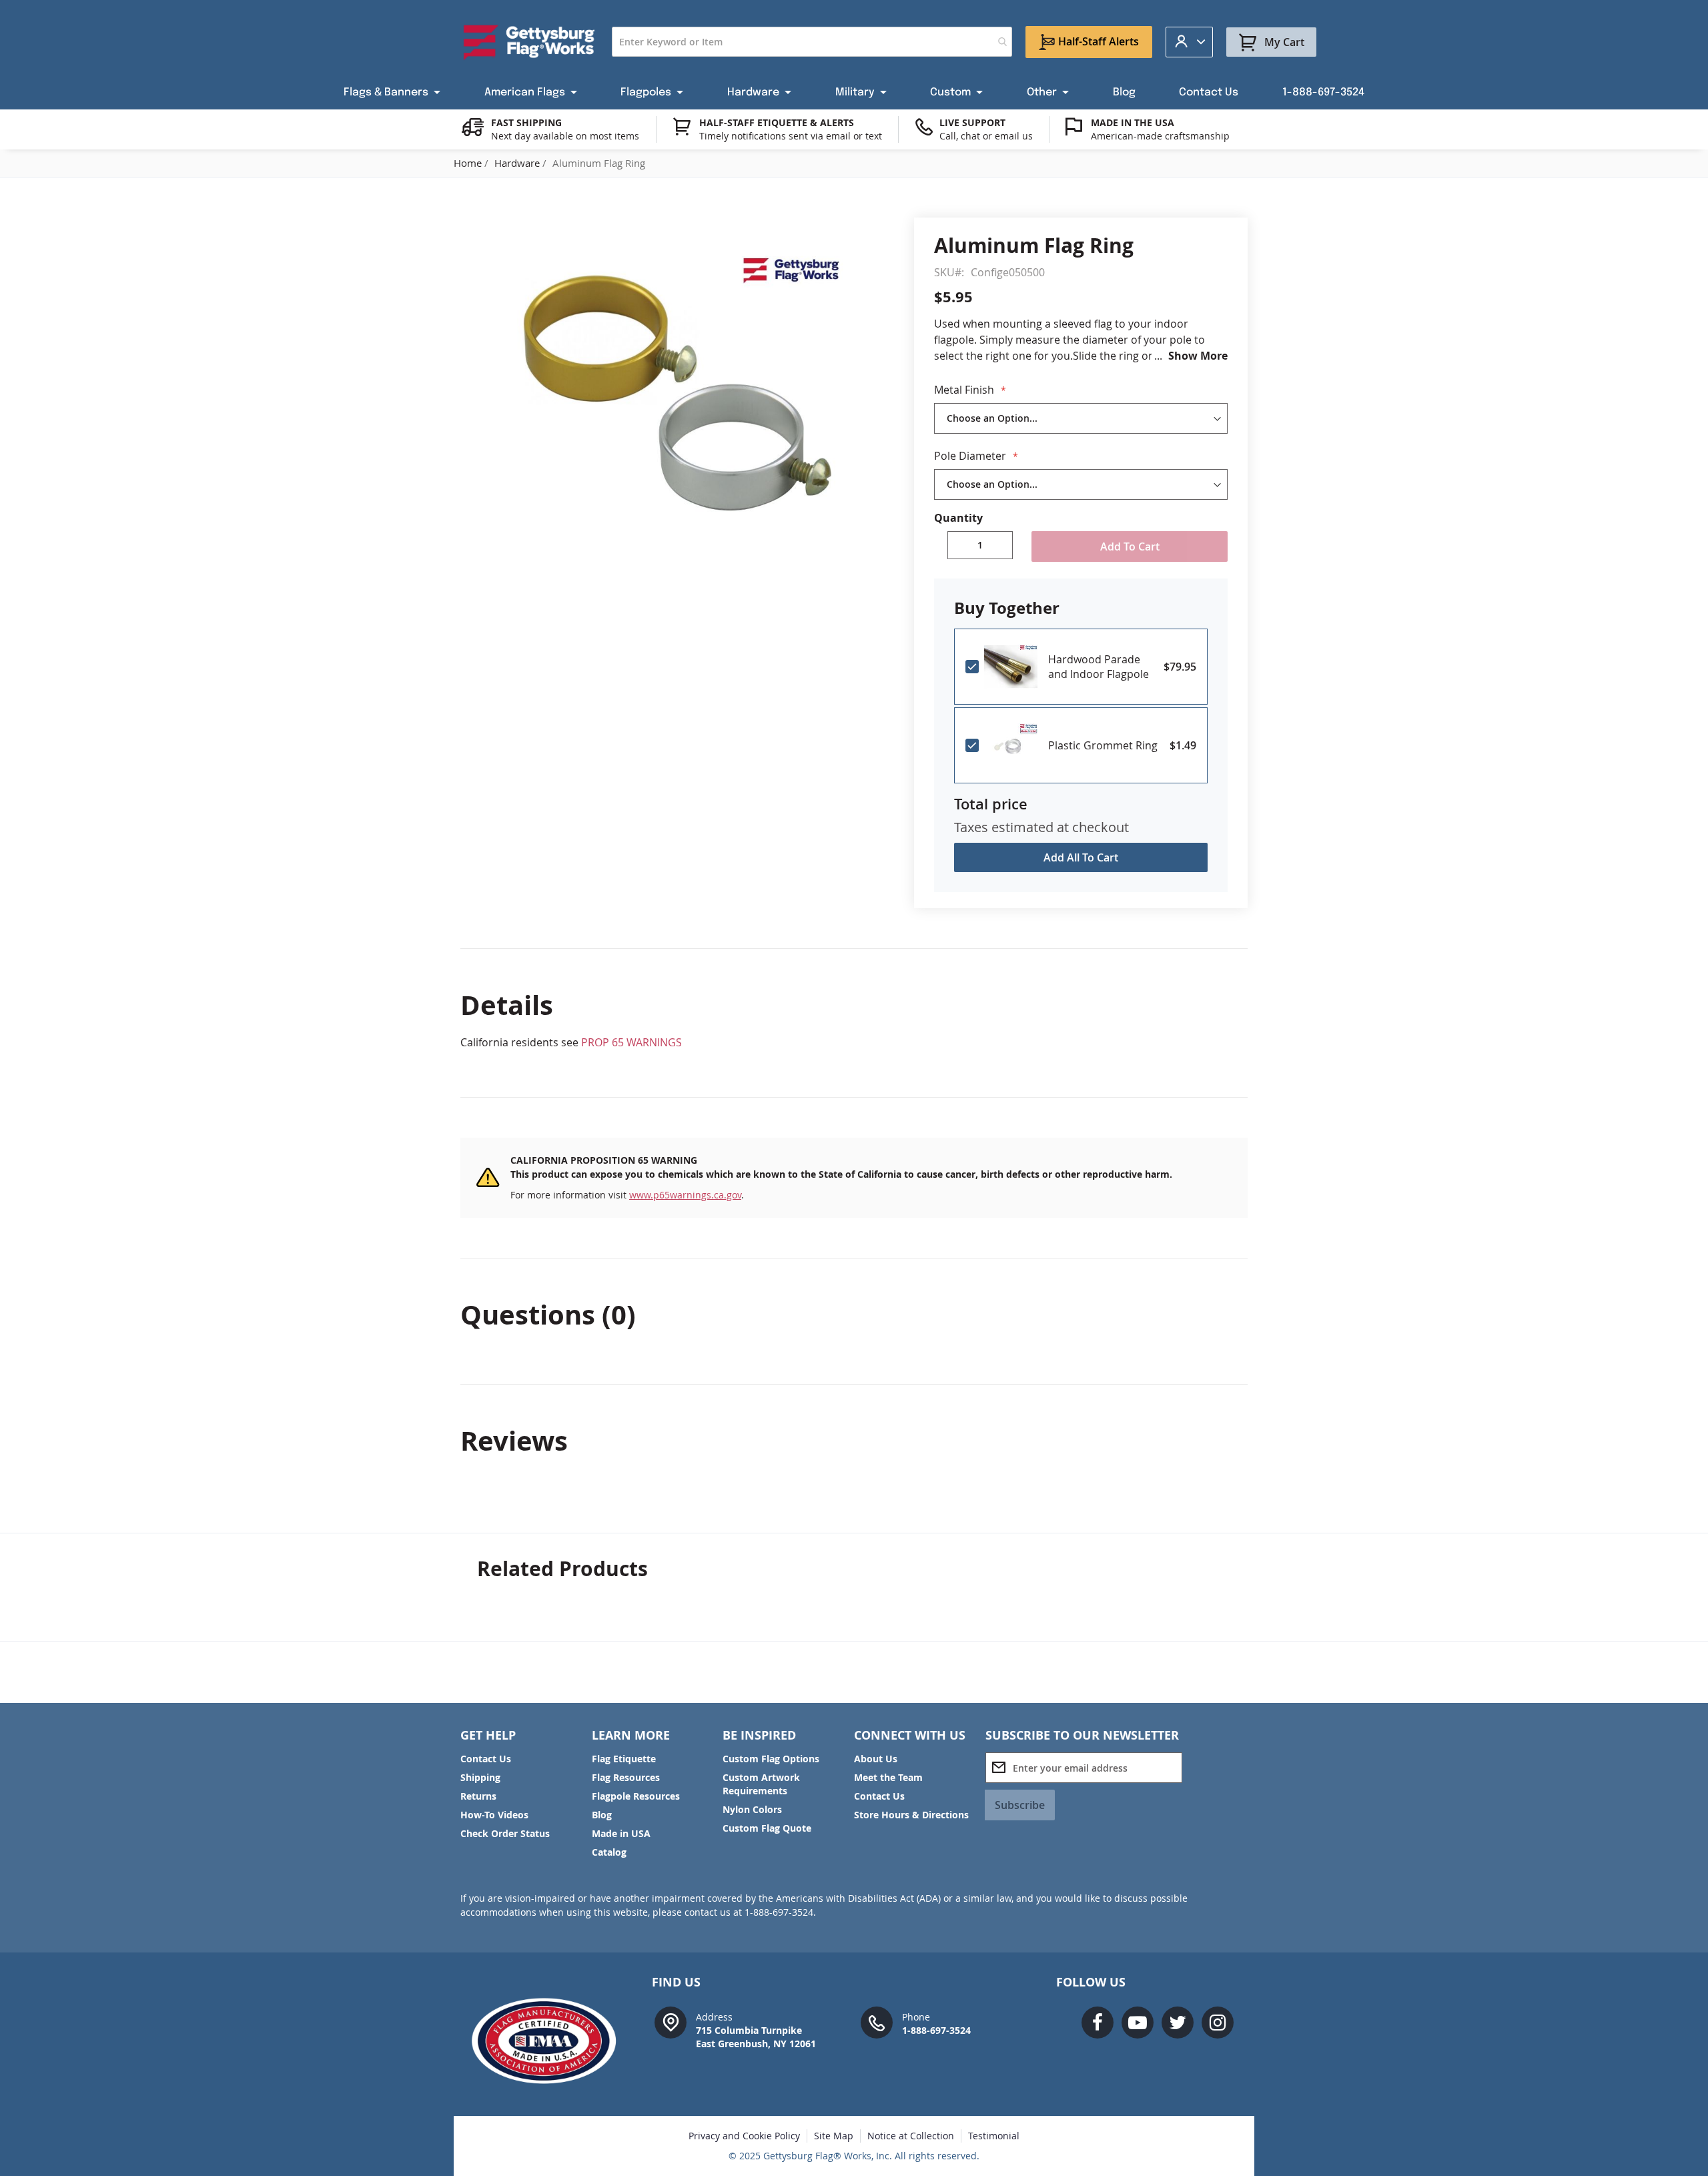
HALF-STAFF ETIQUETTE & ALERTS (777, 122)
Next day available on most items (565, 136)
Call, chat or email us (986, 136)
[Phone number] (877, 2022)
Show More (1198, 356)
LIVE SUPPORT (972, 122)
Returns (478, 1796)
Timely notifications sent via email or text (791, 136)
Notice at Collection (911, 2136)
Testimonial (994, 2136)
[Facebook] (1098, 2023)
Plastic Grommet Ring (1103, 745)
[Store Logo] (529, 42)
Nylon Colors (752, 1809)
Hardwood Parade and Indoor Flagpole (1099, 667)
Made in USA (621, 1833)
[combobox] (812, 42)
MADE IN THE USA (1133, 122)
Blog (602, 1815)
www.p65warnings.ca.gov (685, 1195)
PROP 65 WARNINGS (631, 1042)
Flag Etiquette (624, 1759)
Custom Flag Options (771, 1759)
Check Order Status (505, 1833)
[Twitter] (1178, 2023)
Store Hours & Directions (911, 1815)
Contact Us (486, 1759)
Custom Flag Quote (767, 1828)
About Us (876, 1759)
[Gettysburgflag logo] (551, 2041)
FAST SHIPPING (526, 122)
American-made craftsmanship (1160, 136)
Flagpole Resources (636, 1796)
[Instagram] (1218, 2023)
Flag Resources (626, 1777)
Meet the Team (888, 1777)
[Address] (671, 2022)
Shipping (480, 1777)
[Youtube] (1138, 2023)
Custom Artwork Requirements (761, 1784)
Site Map (834, 2136)
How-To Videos (494, 1815)
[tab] (854, 1005)
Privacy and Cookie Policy (744, 2136)
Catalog (609, 1852)
